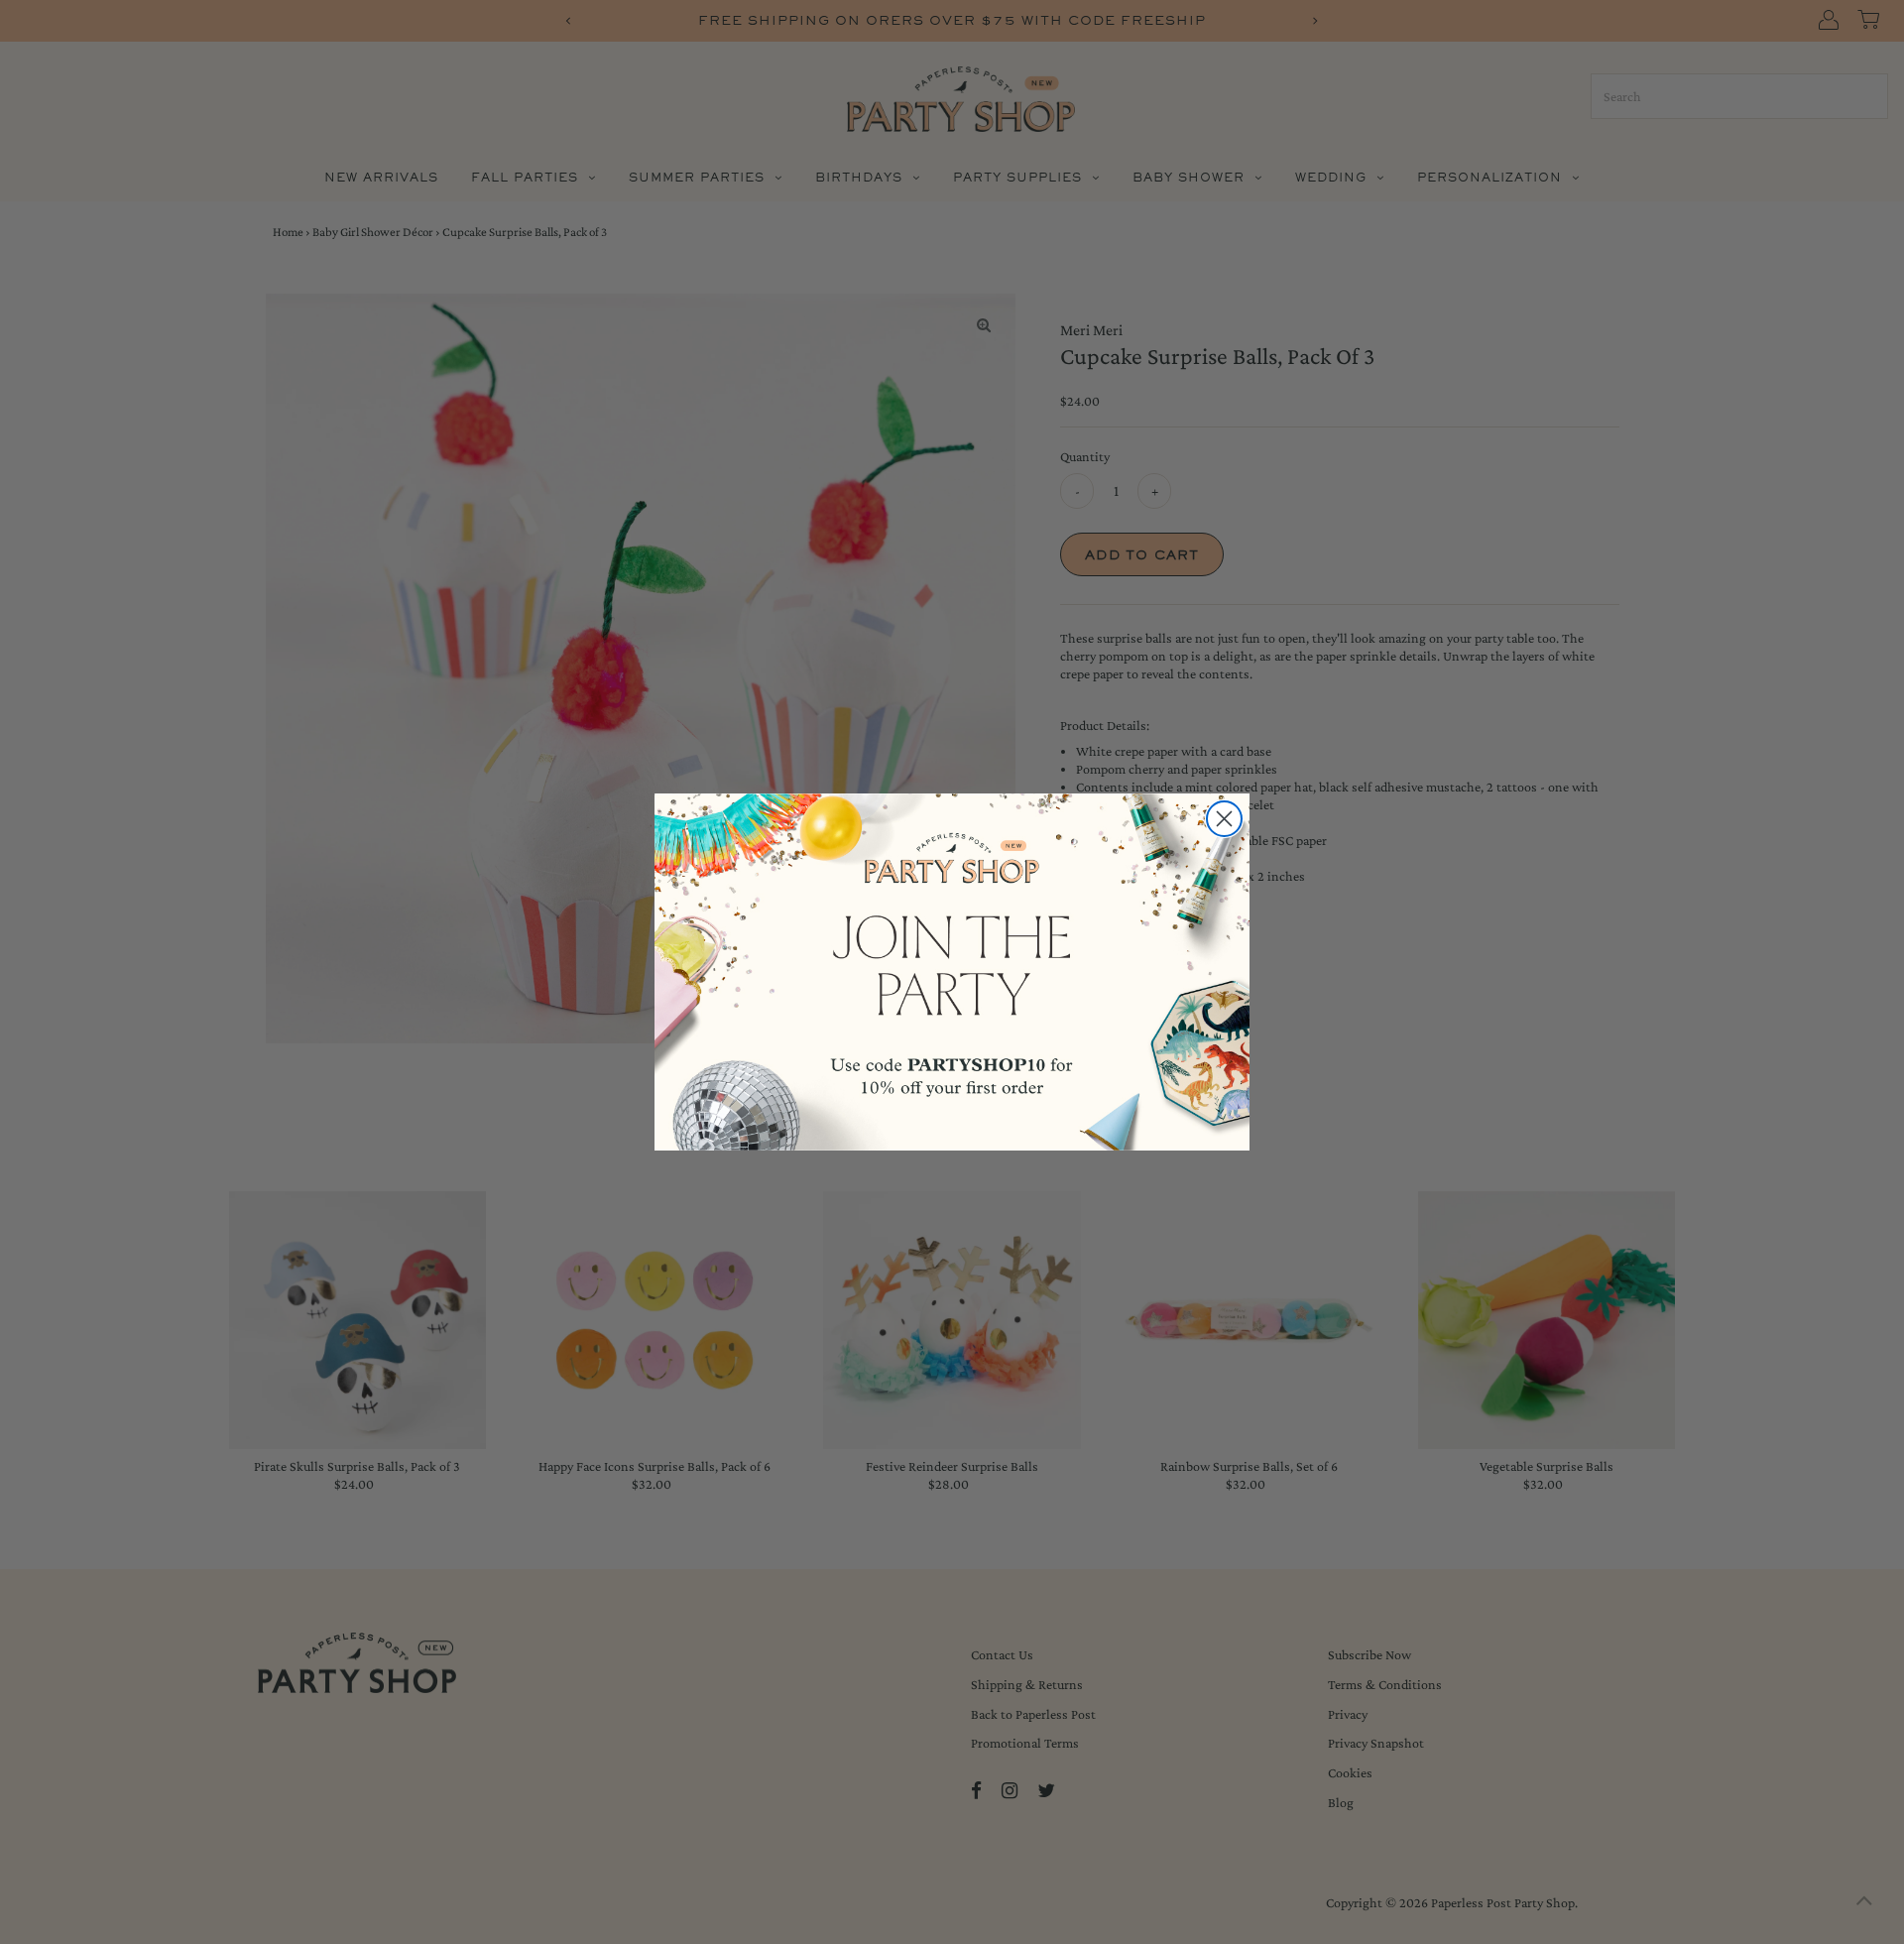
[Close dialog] (1224, 819)
